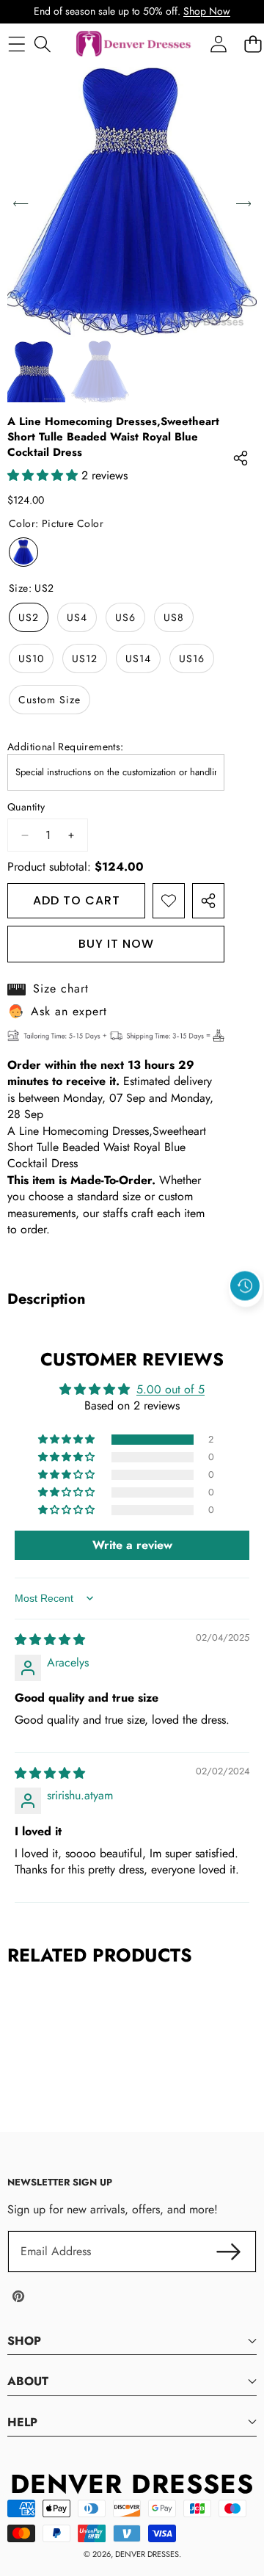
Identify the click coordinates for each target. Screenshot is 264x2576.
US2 (29, 617)
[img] (50, 1640)
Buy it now (116, 944)
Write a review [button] (132, 1545)
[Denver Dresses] (134, 44)
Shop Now (207, 11)
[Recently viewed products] (245, 1285)
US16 (192, 658)
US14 (138, 658)
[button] (246, 1319)
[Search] (42, 44)
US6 (125, 617)
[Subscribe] (229, 2252)
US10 (31, 658)
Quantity (26, 807)
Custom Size (49, 700)
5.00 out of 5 (170, 1389)
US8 (174, 617)
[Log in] (218, 44)
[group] (36, 372)
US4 (77, 617)
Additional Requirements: (66, 747)
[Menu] (16, 44)
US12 (85, 658)
